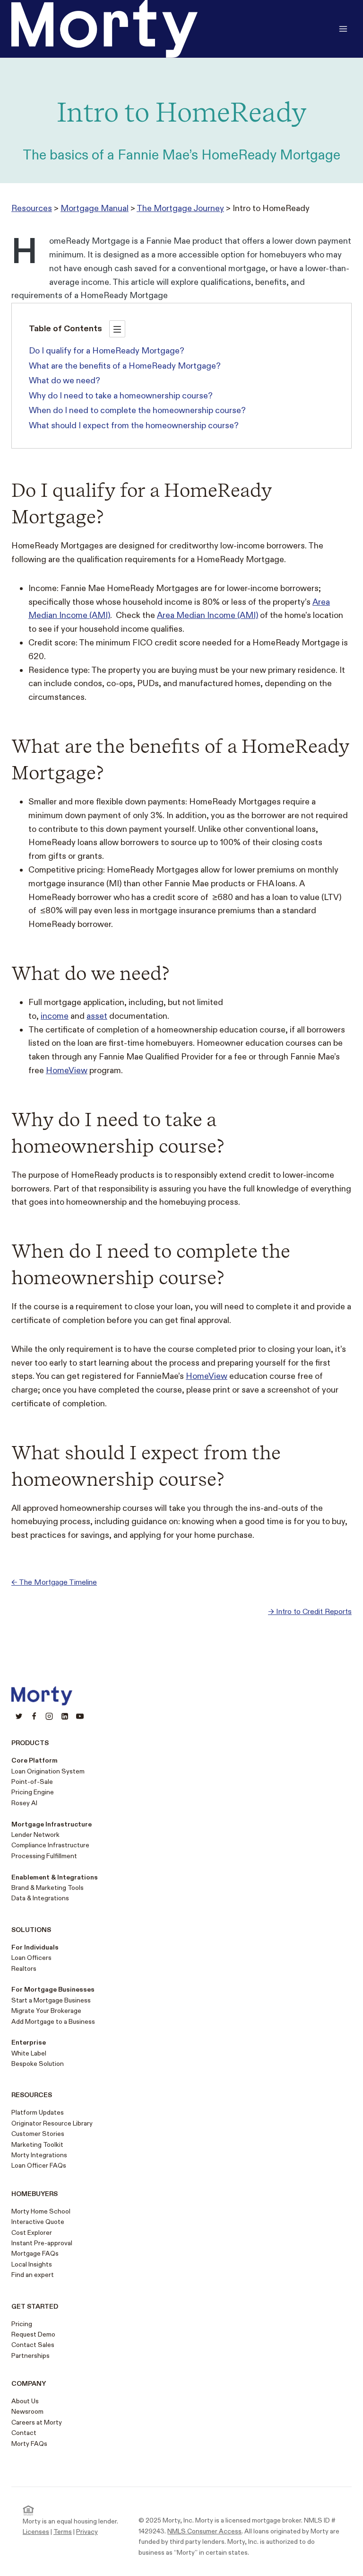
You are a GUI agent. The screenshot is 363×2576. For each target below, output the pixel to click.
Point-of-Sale (32, 1782)
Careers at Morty (37, 2422)
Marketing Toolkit (37, 2145)
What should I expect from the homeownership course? (134, 426)
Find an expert (33, 2275)
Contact (24, 2433)
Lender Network (35, 1835)
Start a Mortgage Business (51, 2000)
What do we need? (65, 381)
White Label (29, 2053)
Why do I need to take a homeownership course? (121, 396)
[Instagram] (49, 1716)
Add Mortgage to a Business (53, 2022)
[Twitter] (19, 1716)
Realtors (24, 1969)
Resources (32, 208)
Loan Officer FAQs (39, 2166)
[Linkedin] (65, 1716)
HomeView (67, 1071)
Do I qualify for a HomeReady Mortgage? (107, 351)
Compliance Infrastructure (50, 1845)
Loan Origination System (48, 1771)
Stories (52, 2134)
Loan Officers (31, 1958)
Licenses (36, 2532)
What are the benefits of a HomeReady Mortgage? (125, 366)
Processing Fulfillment (44, 1856)
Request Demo (33, 2334)
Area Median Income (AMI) (207, 615)
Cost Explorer (32, 2233)
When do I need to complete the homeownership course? (137, 410)
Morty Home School (41, 2211)
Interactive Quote (38, 2222)
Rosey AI (24, 1803)
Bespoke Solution (38, 2064)
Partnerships (30, 2356)
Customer (26, 2134)
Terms (63, 2532)
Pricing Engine (33, 1792)
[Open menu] (343, 29)
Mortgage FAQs (35, 2254)
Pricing (22, 2324)
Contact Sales (33, 2345)
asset (97, 1016)
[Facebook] (34, 1716)
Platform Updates (38, 2113)
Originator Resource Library (52, 2123)
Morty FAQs (29, 2444)
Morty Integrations (39, 2155)
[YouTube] (80, 1716)
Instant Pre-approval (42, 2243)
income (55, 1016)
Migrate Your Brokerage (46, 2011)
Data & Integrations (40, 1898)
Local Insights (32, 2264)
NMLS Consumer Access (204, 2531)
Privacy (87, 2532)
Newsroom (27, 2412)
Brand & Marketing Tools (48, 1888)
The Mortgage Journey (180, 208)
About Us (25, 2401)
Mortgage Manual (95, 208)
